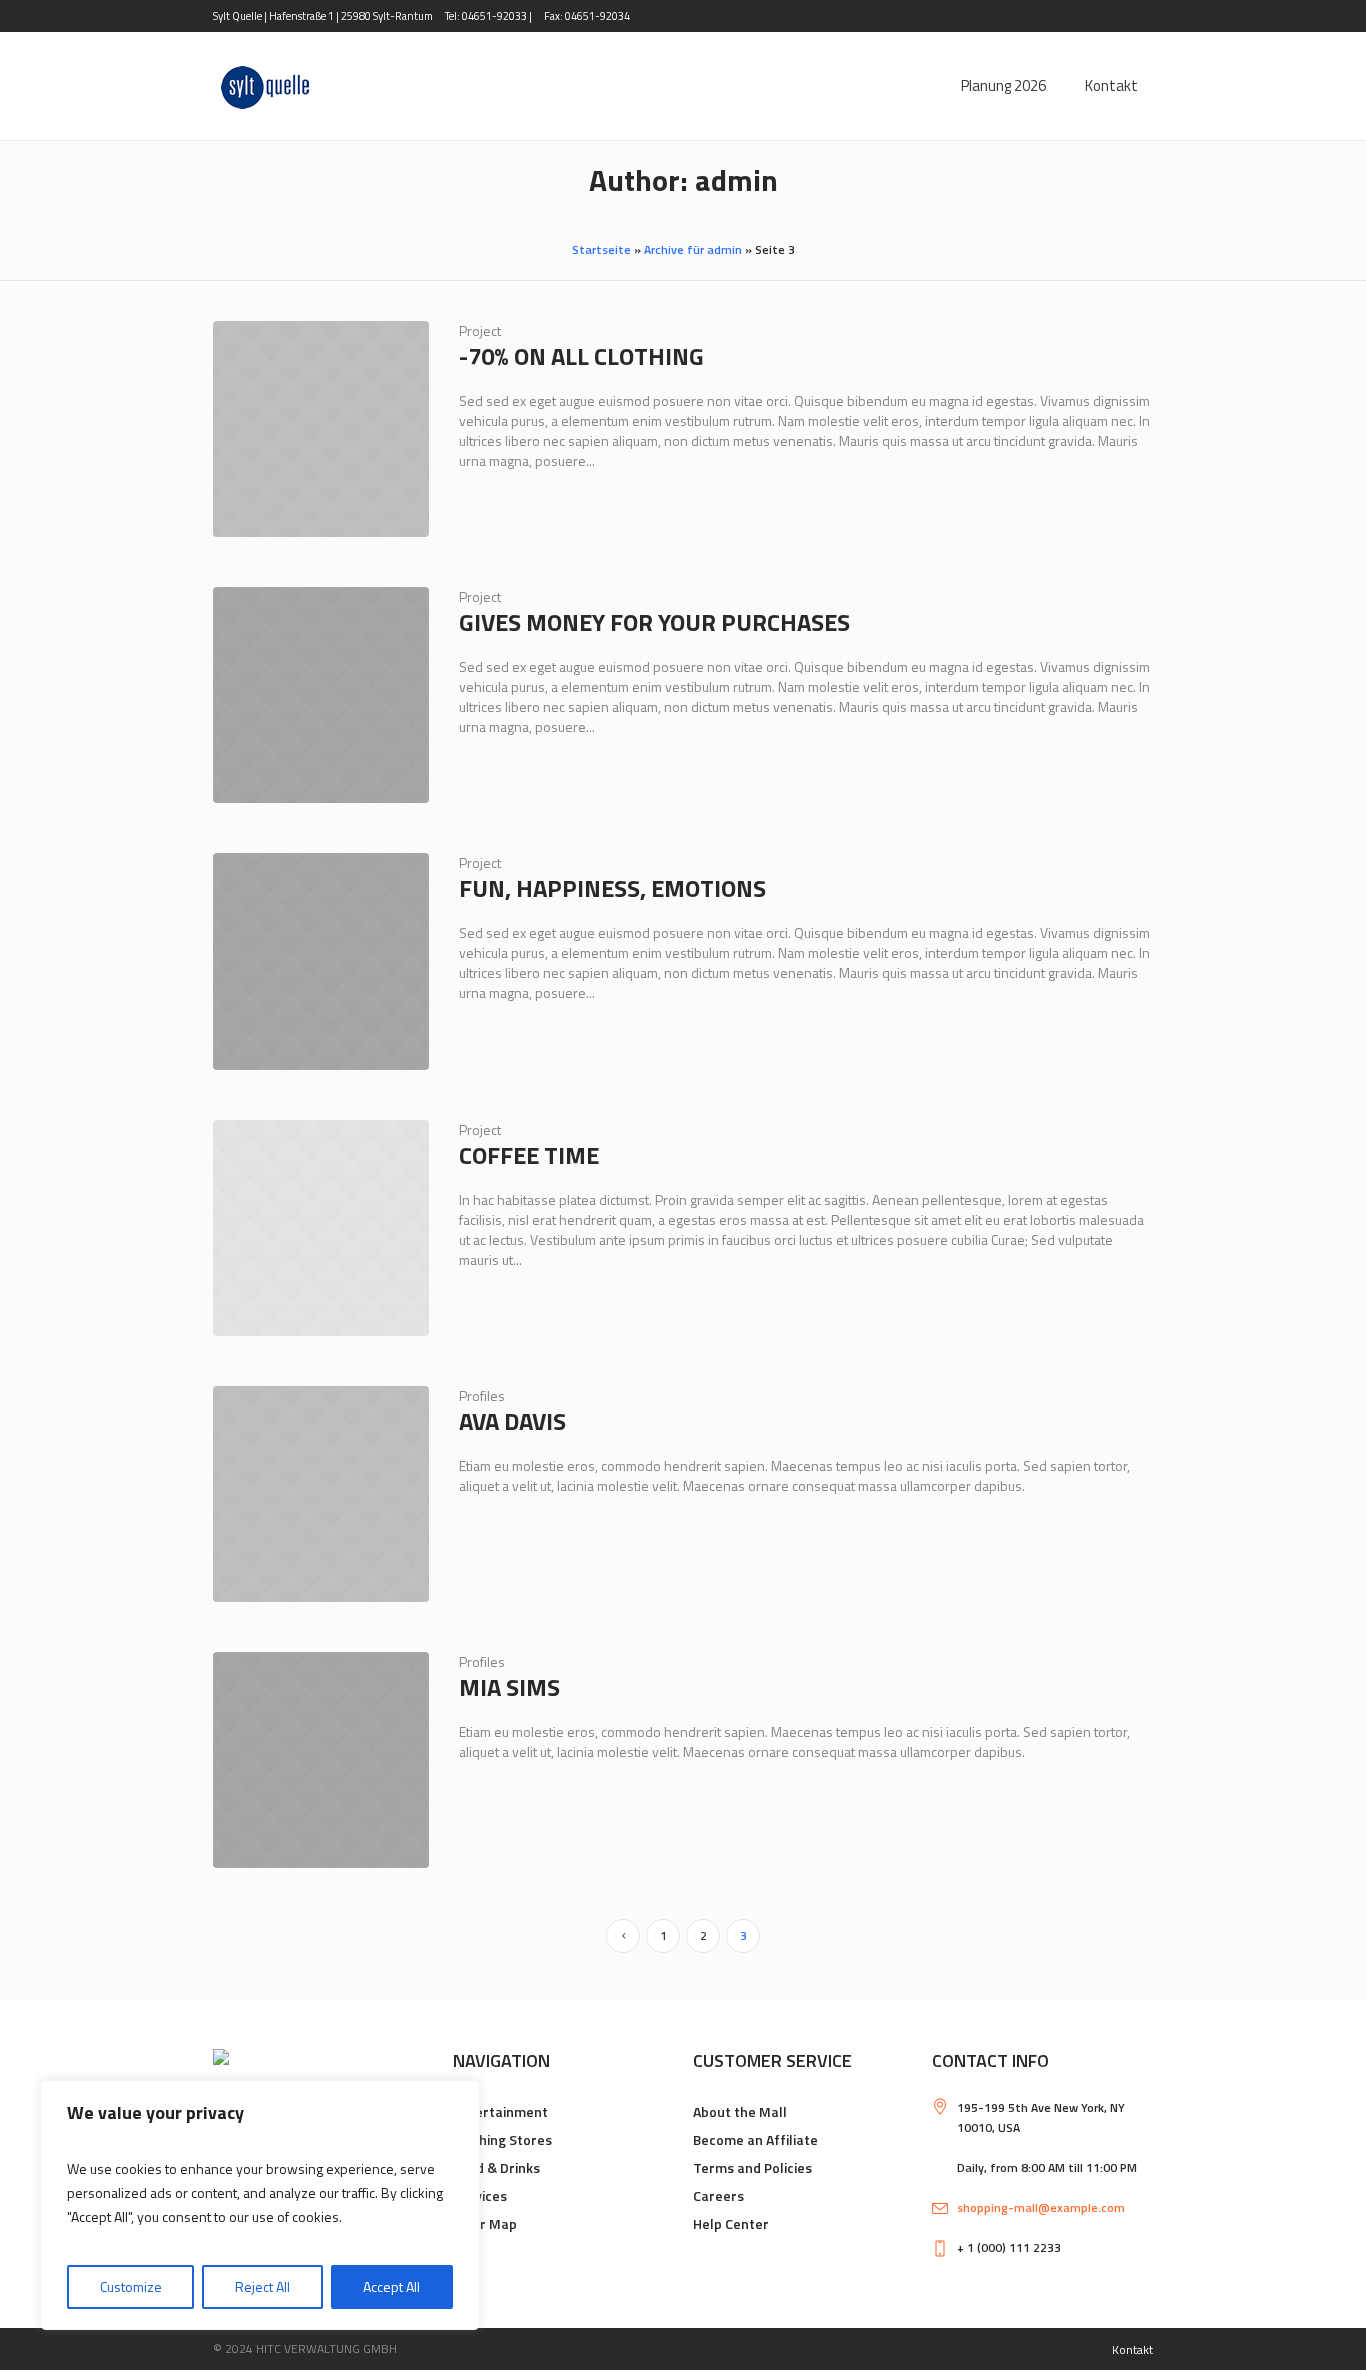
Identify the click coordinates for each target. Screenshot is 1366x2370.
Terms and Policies (752, 2167)
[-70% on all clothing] (321, 429)
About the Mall (740, 2111)
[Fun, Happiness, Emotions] (321, 961)
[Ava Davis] (321, 1494)
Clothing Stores (502, 2139)
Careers (718, 2195)
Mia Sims (509, 1687)
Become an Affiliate (755, 2139)
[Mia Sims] (321, 1760)
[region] (260, 2205)
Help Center (731, 2223)
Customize (131, 2286)
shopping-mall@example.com (1041, 2207)
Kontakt (1132, 2349)
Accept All (391, 2286)
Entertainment (500, 2111)
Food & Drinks (496, 2167)
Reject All (262, 2286)
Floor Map (485, 2223)
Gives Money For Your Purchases (654, 622)
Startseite (601, 249)
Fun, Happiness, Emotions (612, 888)
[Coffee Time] (321, 1228)
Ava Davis (512, 1421)
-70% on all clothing (581, 356)
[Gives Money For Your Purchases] (321, 695)
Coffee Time (529, 1155)
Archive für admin (693, 249)
